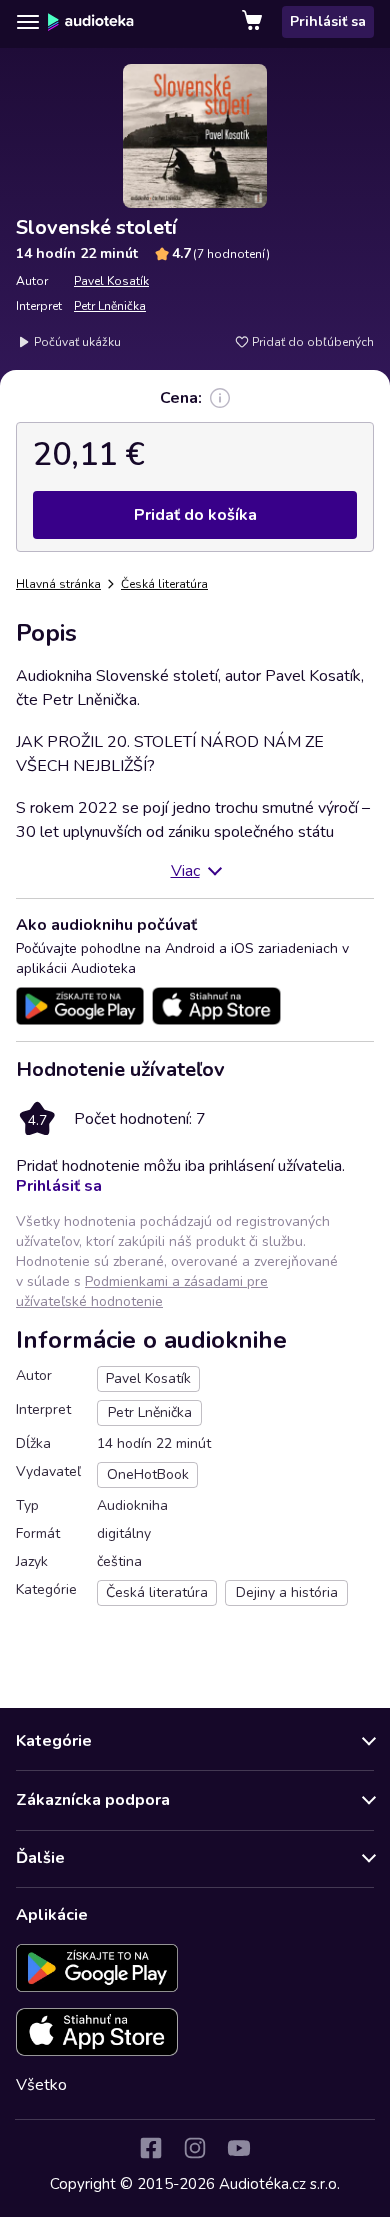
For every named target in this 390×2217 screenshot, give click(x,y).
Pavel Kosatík (111, 281)
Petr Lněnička (110, 306)
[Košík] (254, 22)
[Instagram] (195, 2148)
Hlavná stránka (58, 584)
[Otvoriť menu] (28, 22)
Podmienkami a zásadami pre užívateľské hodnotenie (142, 1291)
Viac (185, 871)
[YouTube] (239, 2148)
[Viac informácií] (220, 398)
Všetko (41, 2085)
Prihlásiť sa (328, 21)
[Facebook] (151, 2148)
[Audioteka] (91, 22)
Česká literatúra (164, 584)
